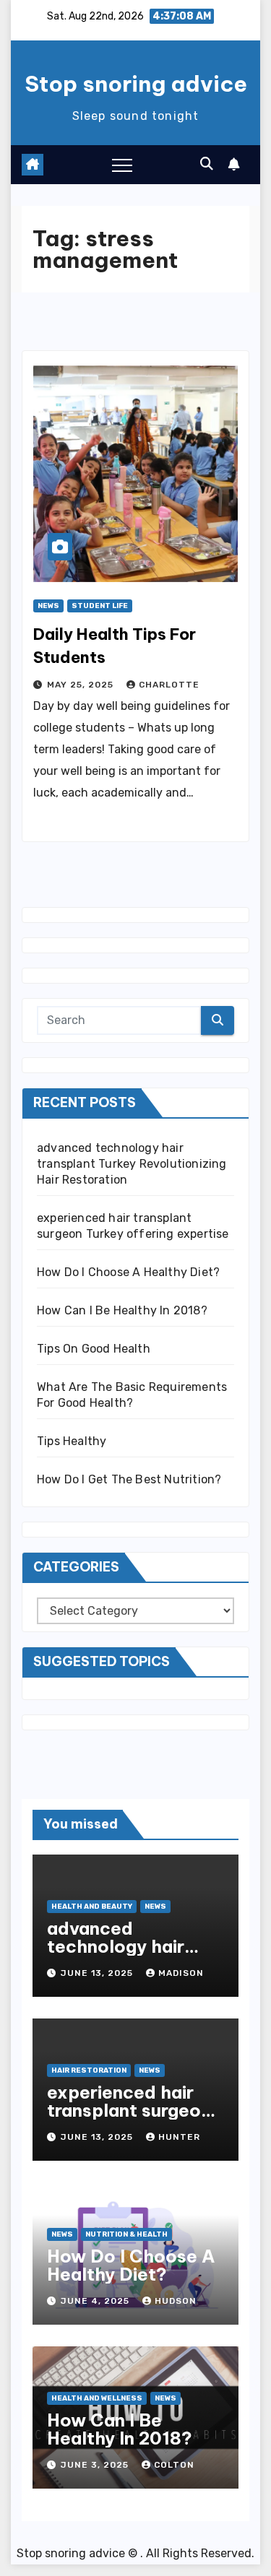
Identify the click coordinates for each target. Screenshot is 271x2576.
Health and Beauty (92, 1907)
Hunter (179, 2137)
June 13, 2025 (98, 1973)
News (48, 606)
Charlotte (169, 685)
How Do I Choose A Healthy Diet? (128, 1272)
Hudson (176, 2301)
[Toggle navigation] (122, 165)
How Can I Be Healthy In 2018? (122, 1310)
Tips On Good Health (94, 1349)
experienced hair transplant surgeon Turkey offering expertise (129, 2119)
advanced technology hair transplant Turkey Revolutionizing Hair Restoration (132, 1164)
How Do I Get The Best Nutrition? (129, 1479)
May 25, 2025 (82, 685)
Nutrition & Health (126, 2234)
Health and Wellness (97, 2398)
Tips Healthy (72, 1441)
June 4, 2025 (96, 2301)
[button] (207, 164)
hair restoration (89, 2070)
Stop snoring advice (136, 84)
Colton (174, 2465)
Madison (181, 1973)
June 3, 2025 (96, 2465)
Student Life (100, 606)
